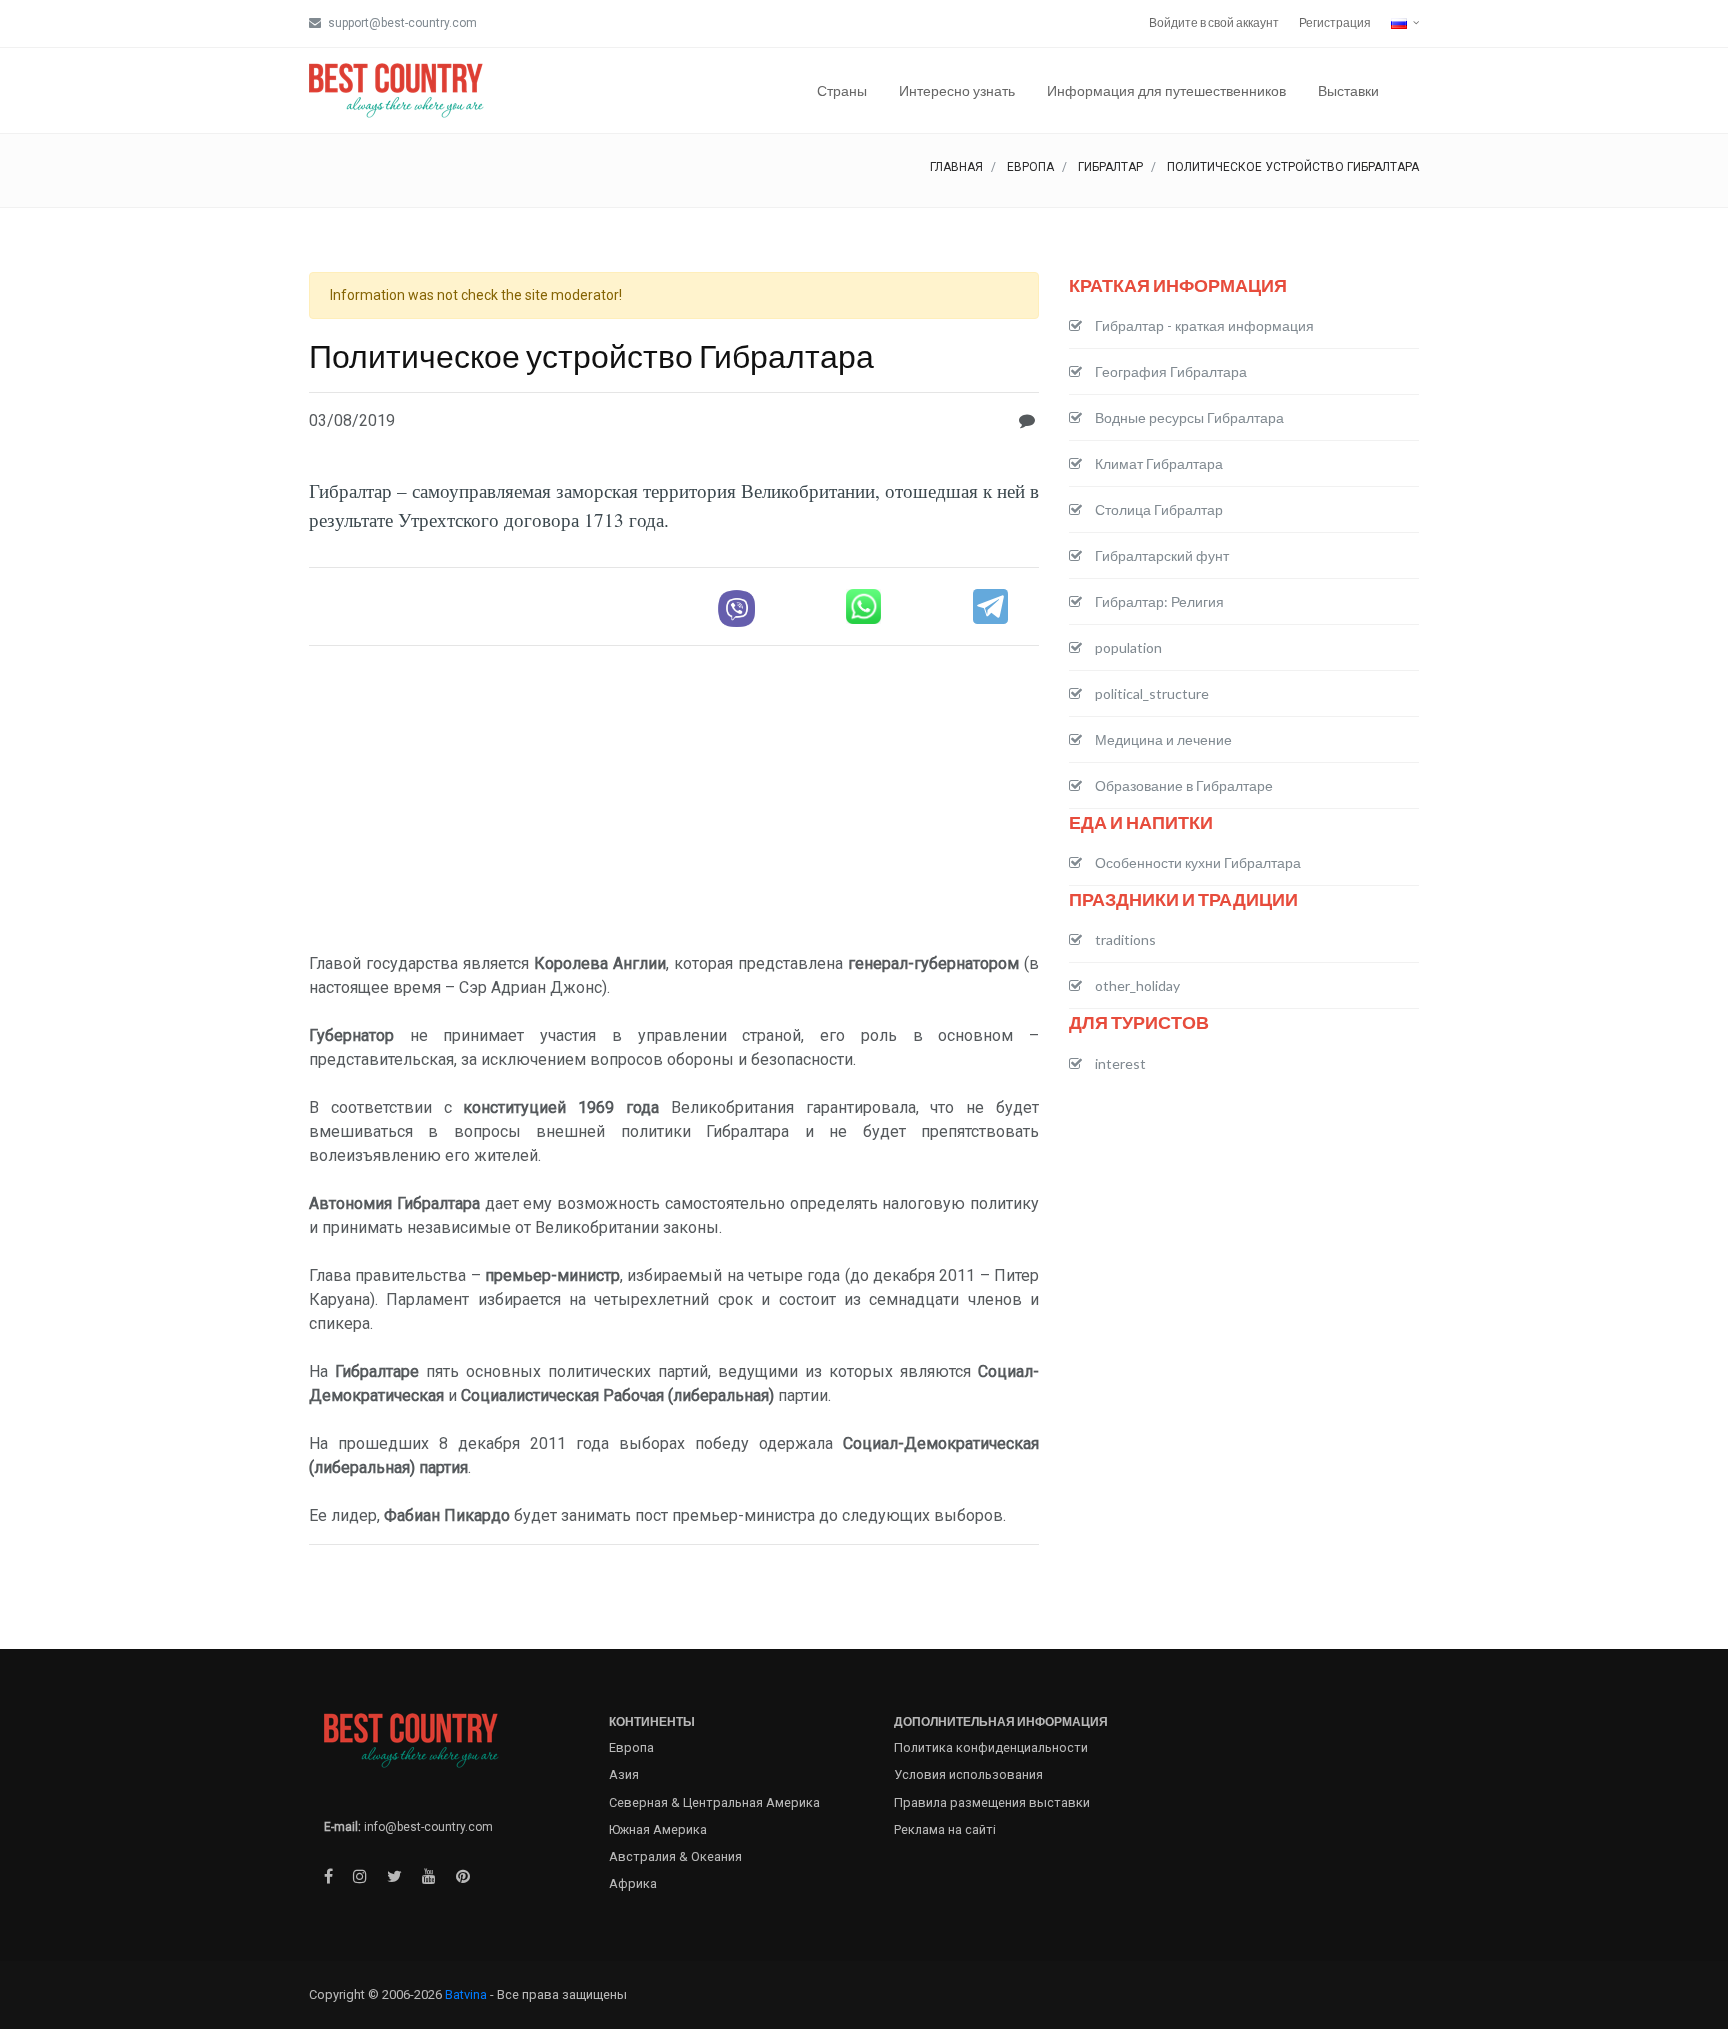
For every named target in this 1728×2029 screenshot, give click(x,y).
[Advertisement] (674, 802)
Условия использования (968, 1774)
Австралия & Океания (675, 1856)
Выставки (1348, 90)
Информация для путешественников (1166, 90)
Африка (633, 1883)
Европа (1030, 167)
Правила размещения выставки (992, 1802)
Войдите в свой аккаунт (1214, 22)
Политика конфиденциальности (991, 1747)
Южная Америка (658, 1829)
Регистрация (1335, 22)
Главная (956, 167)
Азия (624, 1774)
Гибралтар (1110, 167)
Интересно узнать (957, 90)
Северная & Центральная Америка (714, 1802)
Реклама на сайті (945, 1829)
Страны (842, 90)
